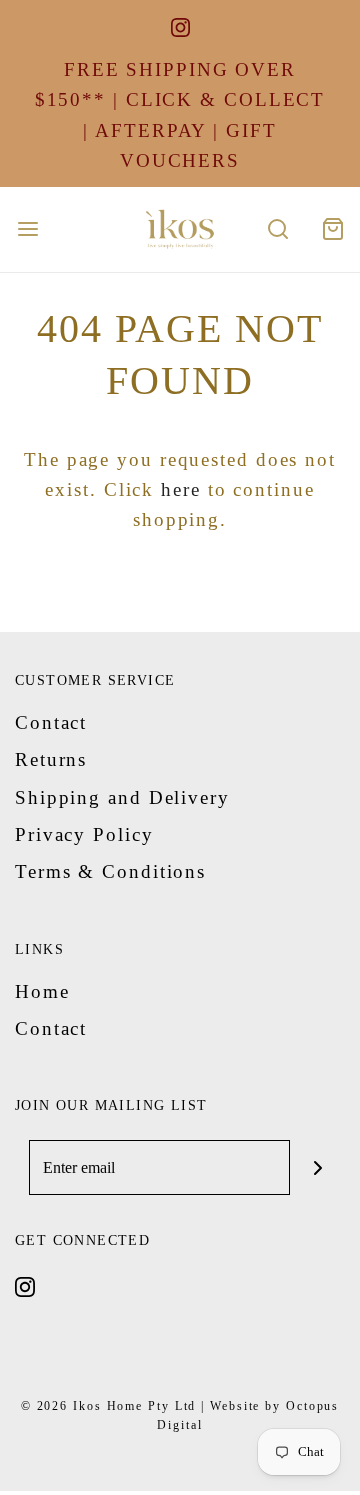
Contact (51, 722)
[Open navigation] (27, 229)
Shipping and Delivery (122, 797)
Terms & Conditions (110, 871)
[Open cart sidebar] (332, 229)
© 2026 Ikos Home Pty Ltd (109, 1406)
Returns (51, 759)
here (181, 489)
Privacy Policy (84, 834)
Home (42, 991)
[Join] (317, 1167)
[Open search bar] (277, 229)
